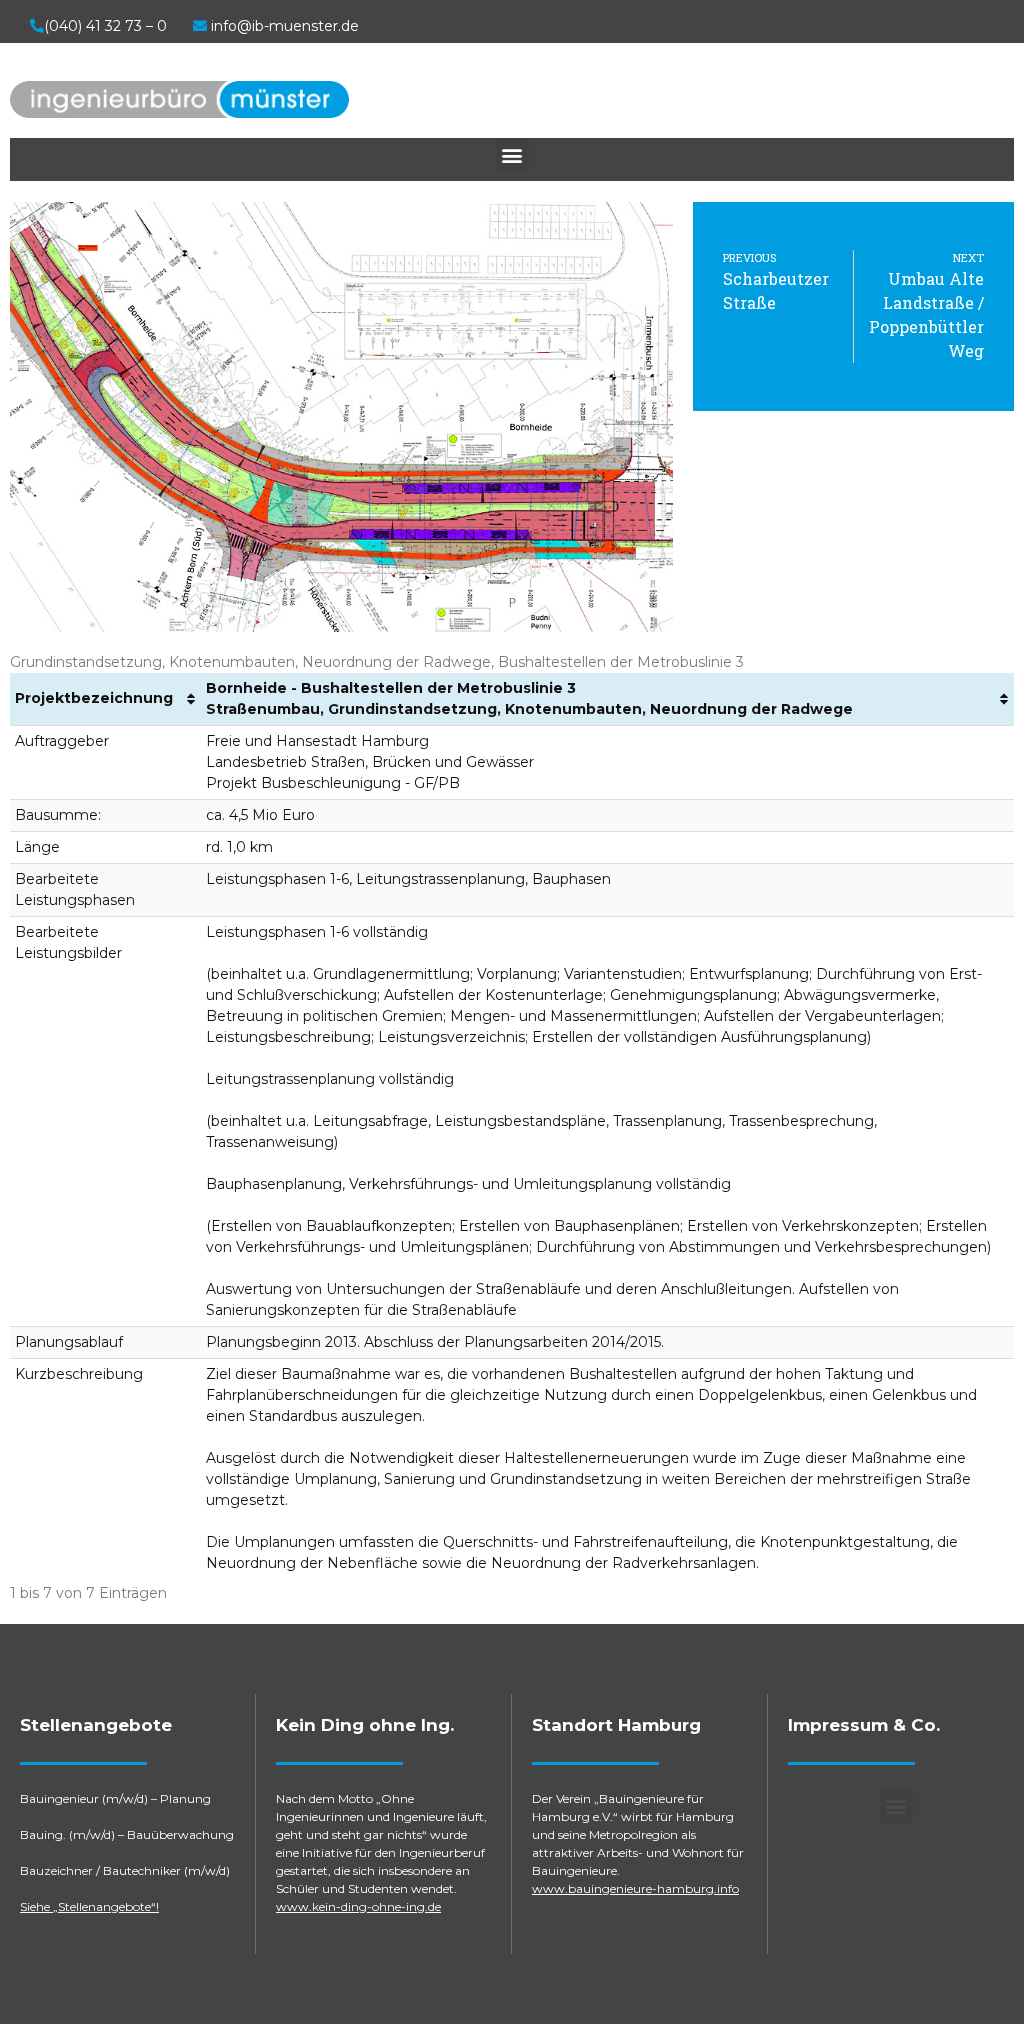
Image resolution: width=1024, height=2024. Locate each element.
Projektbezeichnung (94, 698)
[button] (512, 154)
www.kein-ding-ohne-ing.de (358, 1906)
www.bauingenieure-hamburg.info (635, 1888)
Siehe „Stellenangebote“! (89, 1906)
